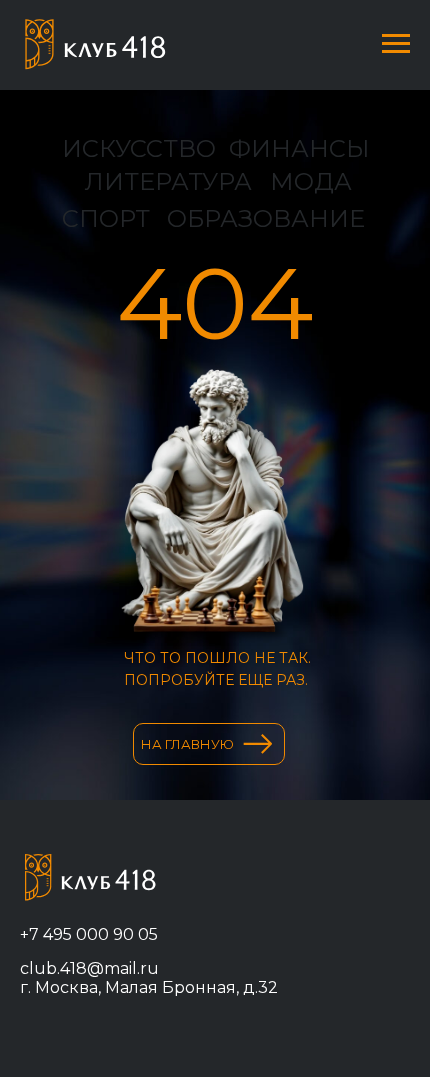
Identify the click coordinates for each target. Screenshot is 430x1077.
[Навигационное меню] (396, 44)
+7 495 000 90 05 (89, 934)
